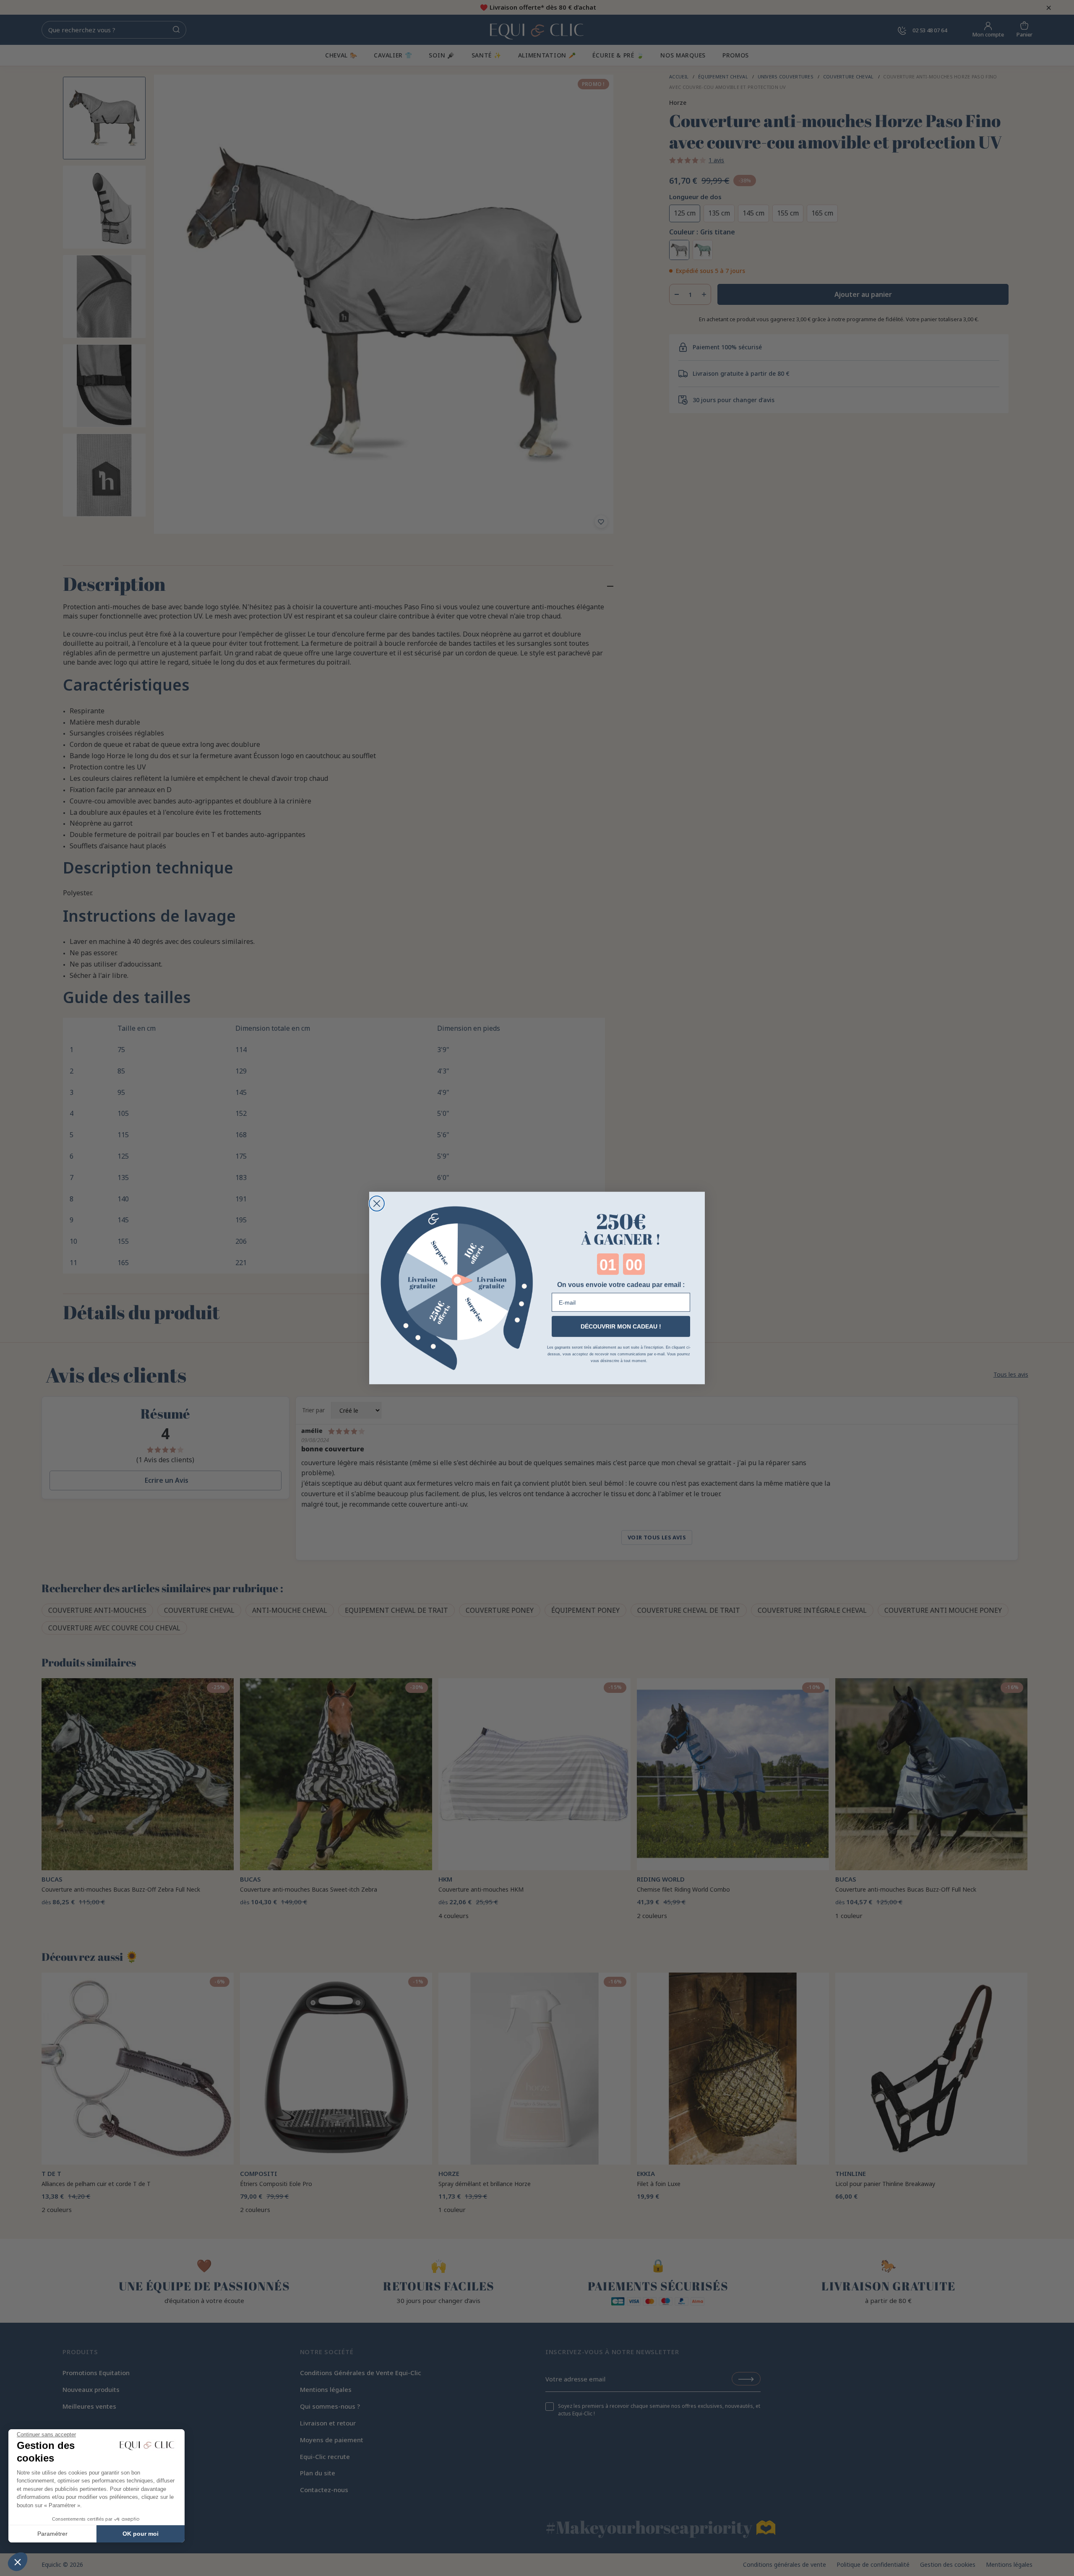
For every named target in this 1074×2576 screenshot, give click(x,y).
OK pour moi (141, 2534)
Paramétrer (52, 2534)
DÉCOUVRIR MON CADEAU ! (621, 1326)
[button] (18, 2562)
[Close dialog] (377, 1204)
